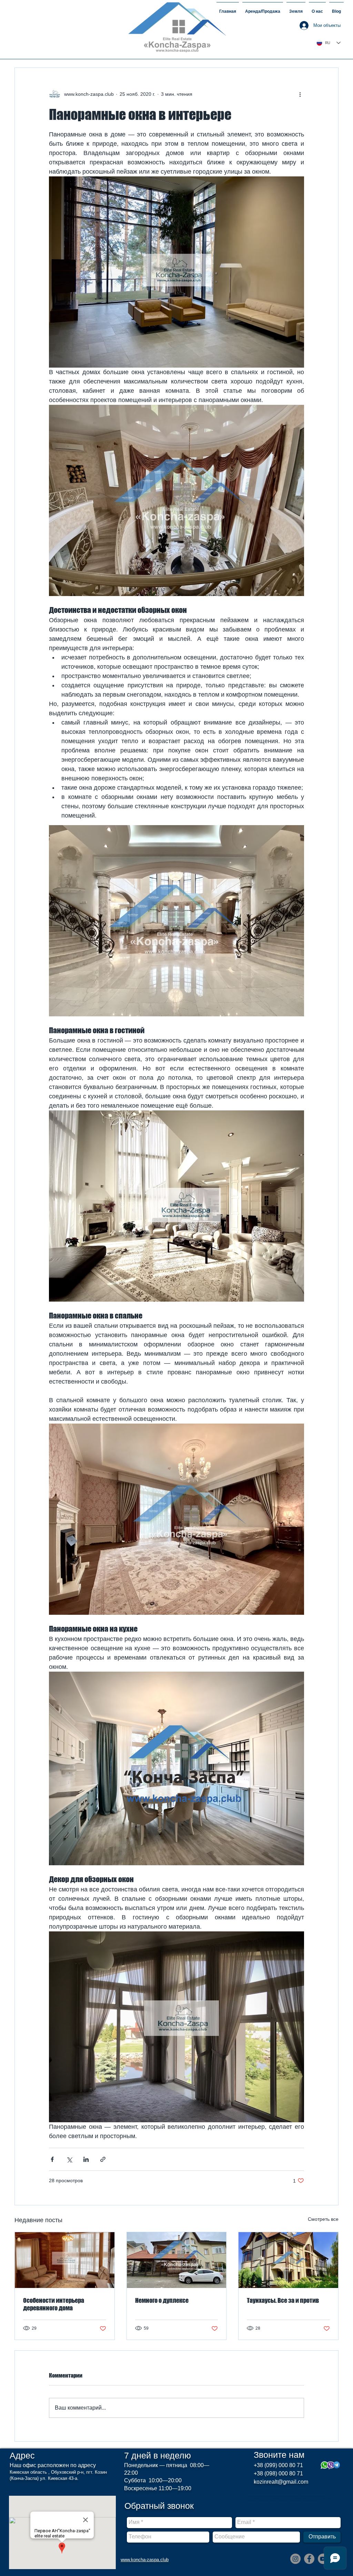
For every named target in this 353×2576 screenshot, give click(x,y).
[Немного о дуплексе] (177, 2260)
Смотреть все (323, 2219)
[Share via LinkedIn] (86, 2159)
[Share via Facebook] (52, 2159)
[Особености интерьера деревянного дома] (65, 2260)
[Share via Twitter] (69, 2159)
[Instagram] (295, 2559)
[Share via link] (103, 2159)
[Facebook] (309, 2559)
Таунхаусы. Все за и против (283, 2300)
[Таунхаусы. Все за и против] (288, 2260)
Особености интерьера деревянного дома (54, 2304)
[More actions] (300, 94)
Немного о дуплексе (162, 2300)
